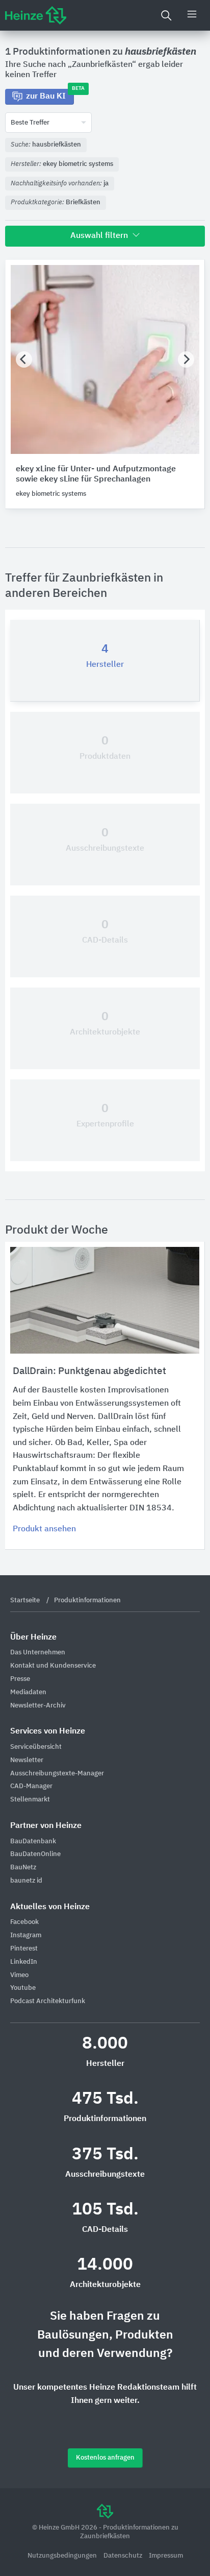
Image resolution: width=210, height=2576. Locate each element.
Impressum (166, 2556)
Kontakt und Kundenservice (53, 1666)
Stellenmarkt (30, 1800)
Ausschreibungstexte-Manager (57, 1774)
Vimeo (19, 1975)
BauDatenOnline (35, 1854)
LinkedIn (24, 1962)
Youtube (23, 1988)
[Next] (186, 359)
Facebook (24, 1922)
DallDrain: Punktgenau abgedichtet (89, 1371)
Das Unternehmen (38, 1653)
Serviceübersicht (36, 1747)
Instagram (26, 1935)
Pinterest (24, 1949)
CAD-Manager (31, 1786)
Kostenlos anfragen (105, 2458)
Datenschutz (124, 2556)
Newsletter (27, 1760)
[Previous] (24, 359)
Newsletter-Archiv (38, 1706)
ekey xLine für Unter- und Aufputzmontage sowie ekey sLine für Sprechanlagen (96, 475)
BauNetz (23, 1868)
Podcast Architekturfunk (48, 2001)
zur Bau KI (50, 95)
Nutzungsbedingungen (63, 2556)
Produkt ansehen (44, 1529)
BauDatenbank (33, 1841)
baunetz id (26, 1881)
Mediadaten (28, 1692)
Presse (20, 1679)
